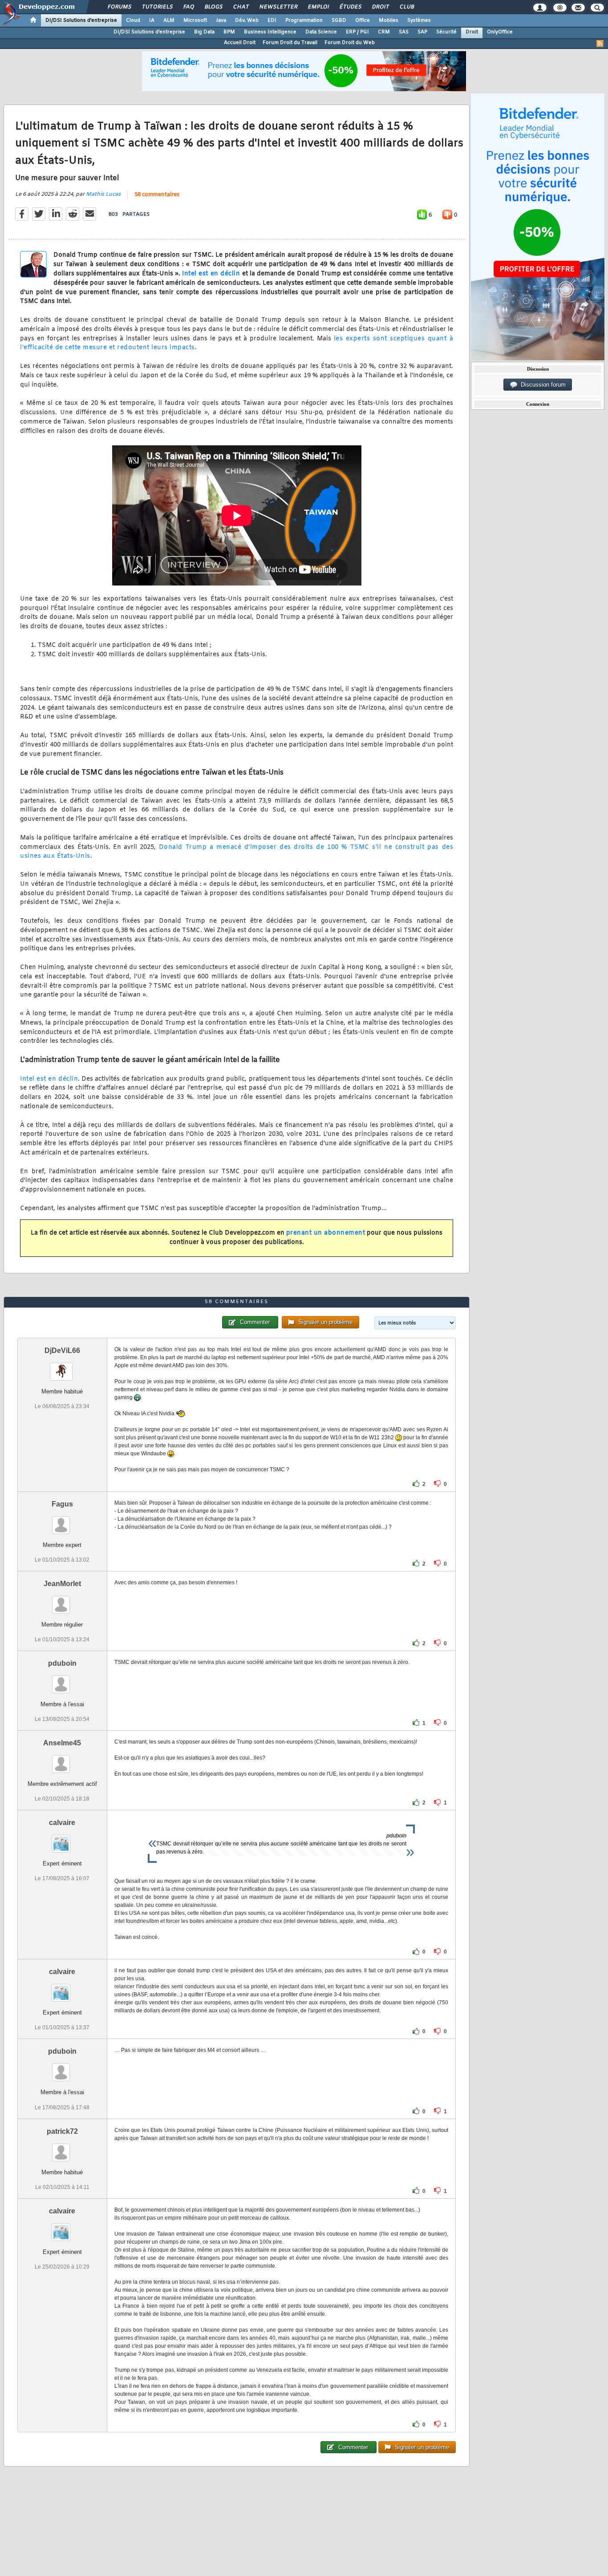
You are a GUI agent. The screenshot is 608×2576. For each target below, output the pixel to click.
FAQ (188, 7)
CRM (384, 32)
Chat (241, 7)
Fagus (62, 1504)
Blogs (213, 7)
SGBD (339, 20)
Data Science (321, 32)
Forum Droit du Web (350, 43)
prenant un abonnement (326, 1233)
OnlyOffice (500, 32)
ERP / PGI (357, 32)
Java (221, 20)
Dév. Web (247, 20)
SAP (422, 32)
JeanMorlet (62, 1584)
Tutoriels (157, 7)
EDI (272, 20)
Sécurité (446, 32)
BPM (229, 32)
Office (363, 20)
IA (152, 20)
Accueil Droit (240, 43)
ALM (169, 20)
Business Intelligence (270, 32)
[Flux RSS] (600, 44)
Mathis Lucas (103, 194)
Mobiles (389, 20)
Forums (119, 7)
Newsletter (278, 7)
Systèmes (419, 20)
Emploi (318, 7)
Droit (380, 7)
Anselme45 (62, 1743)
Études (350, 7)
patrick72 (62, 2131)
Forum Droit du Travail (290, 43)
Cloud (133, 20)
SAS (404, 32)
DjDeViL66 (62, 1351)
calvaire (62, 1823)
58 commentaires (157, 195)
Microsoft (195, 20)
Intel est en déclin (211, 274)
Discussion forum (541, 385)
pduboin (62, 1663)
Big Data (204, 32)
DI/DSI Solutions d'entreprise (81, 20)
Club (406, 7)
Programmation (304, 20)
